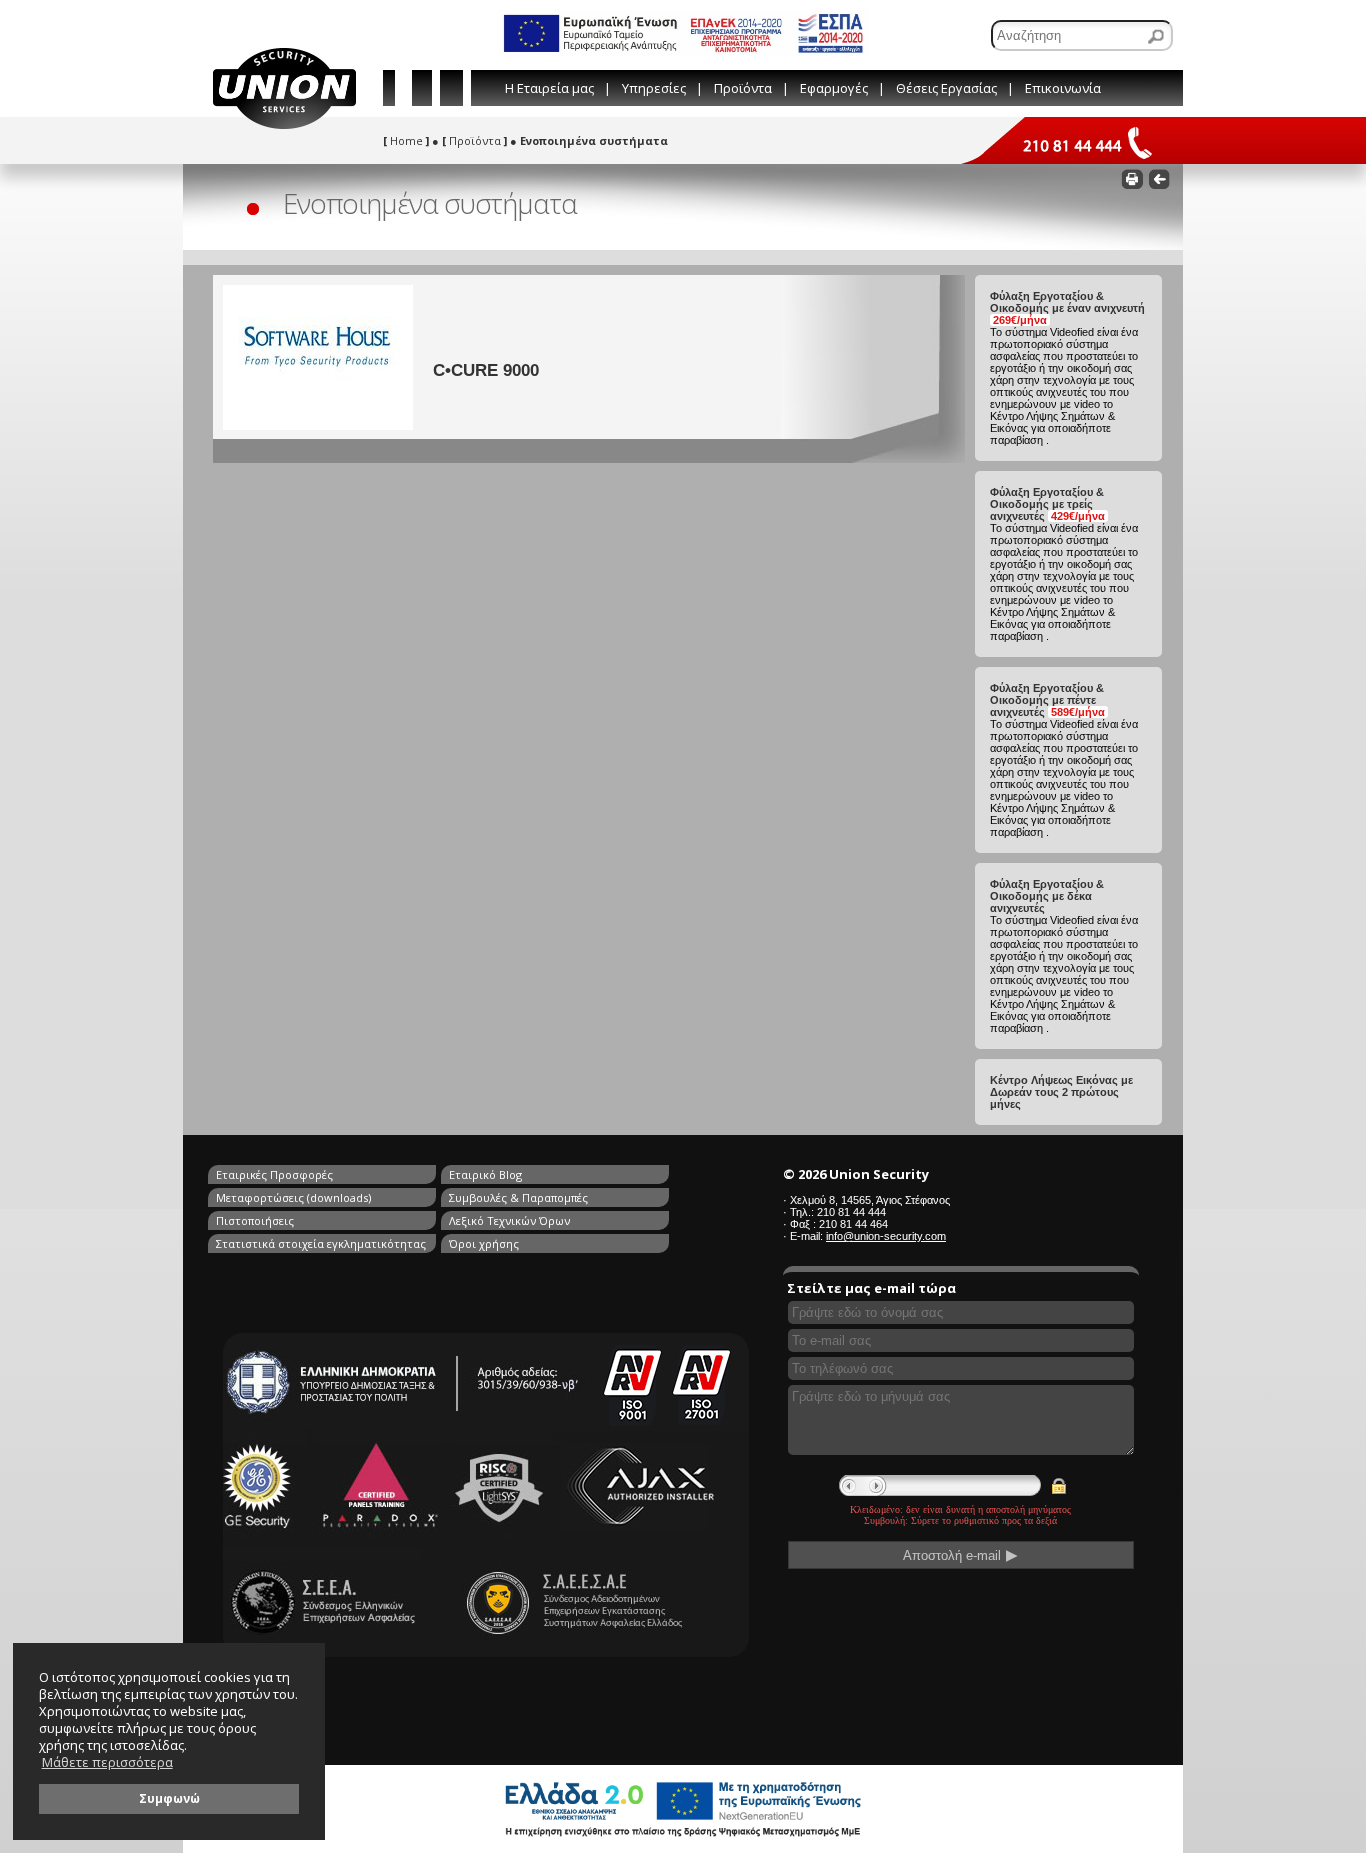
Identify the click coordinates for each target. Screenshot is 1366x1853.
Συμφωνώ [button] (169, 1798)
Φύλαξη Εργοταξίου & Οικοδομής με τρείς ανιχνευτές (1047, 504)
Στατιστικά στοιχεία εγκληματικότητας (321, 1243)
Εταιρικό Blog (485, 1174)
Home (406, 140)
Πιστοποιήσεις (255, 1220)
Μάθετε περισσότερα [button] (107, 1762)
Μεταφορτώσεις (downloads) (293, 1197)
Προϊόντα (743, 88)
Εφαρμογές (834, 88)
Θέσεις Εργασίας (946, 88)
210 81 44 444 (851, 1212)
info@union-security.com (886, 1236)
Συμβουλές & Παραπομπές (518, 1197)
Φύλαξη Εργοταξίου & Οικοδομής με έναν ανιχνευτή (1067, 308)
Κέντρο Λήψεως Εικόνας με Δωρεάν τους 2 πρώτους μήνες (1061, 1092)
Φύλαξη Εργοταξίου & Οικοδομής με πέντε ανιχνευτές (1047, 700)
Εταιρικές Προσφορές (274, 1174)
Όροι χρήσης (484, 1243)
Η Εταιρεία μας (549, 88)
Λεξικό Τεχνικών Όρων (509, 1220)
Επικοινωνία (1063, 88)
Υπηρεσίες (654, 88)
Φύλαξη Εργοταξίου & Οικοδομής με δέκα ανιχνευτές (1047, 896)
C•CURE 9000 (486, 370)
